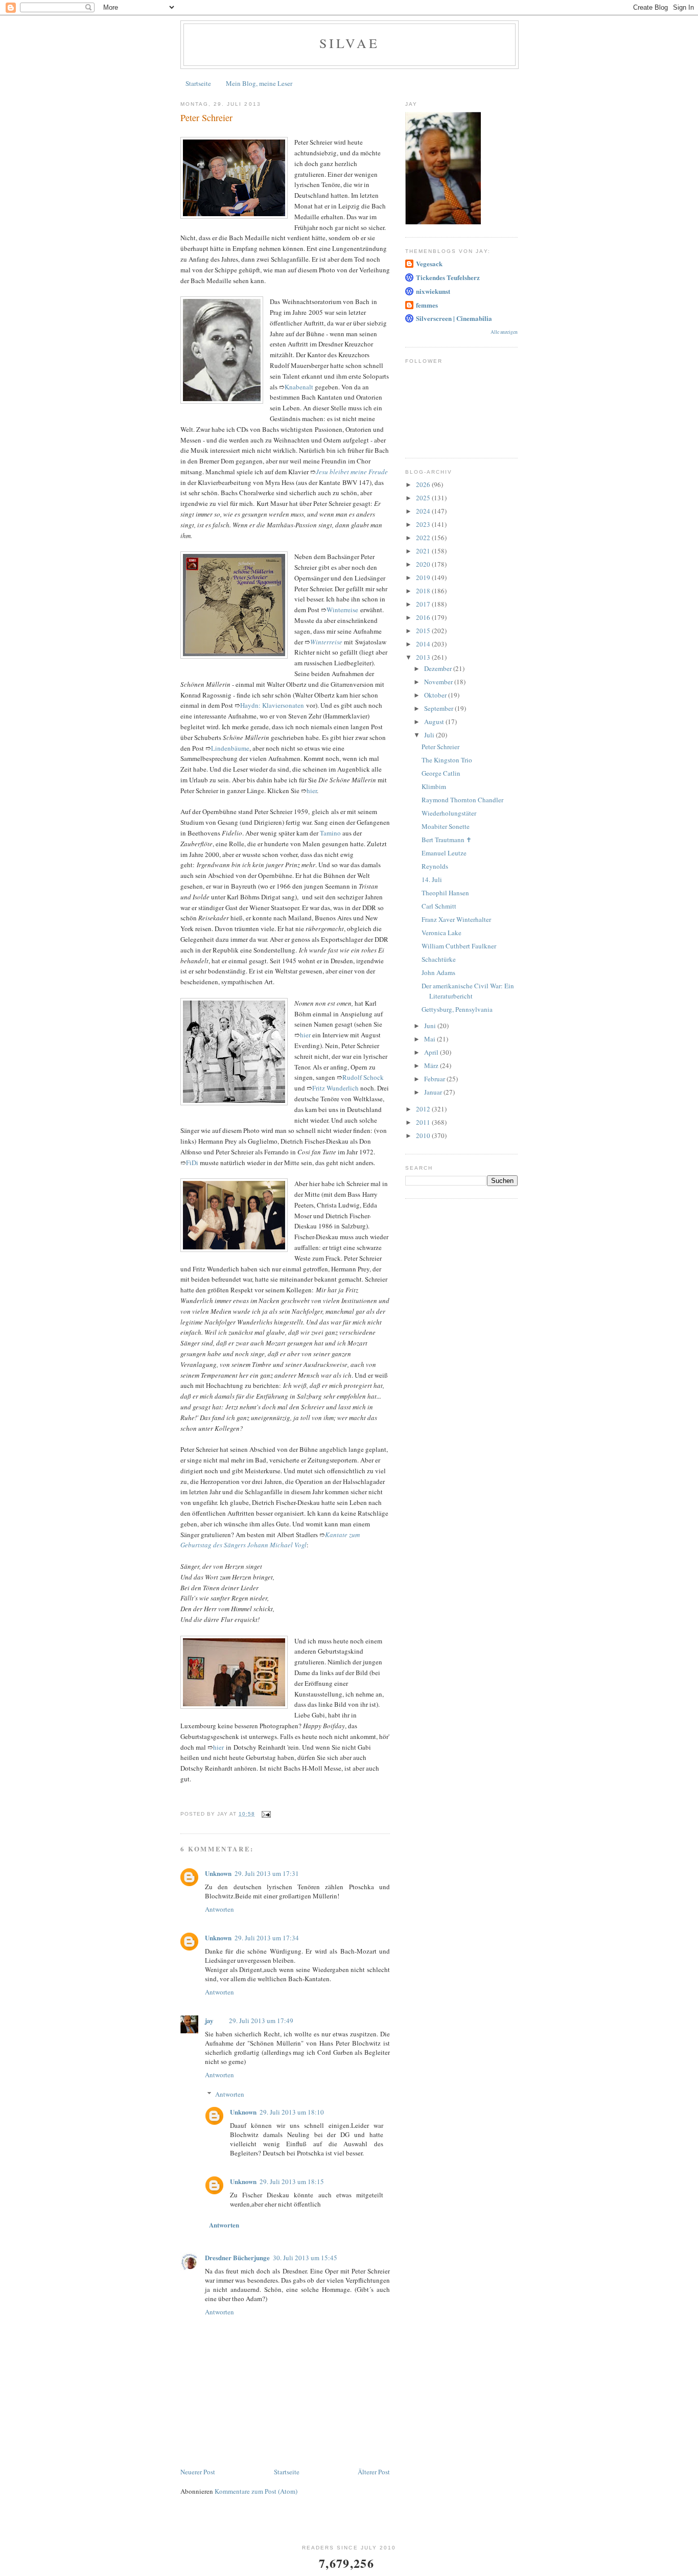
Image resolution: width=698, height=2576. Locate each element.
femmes (427, 305)
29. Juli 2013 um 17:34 (267, 1938)
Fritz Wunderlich (335, 1088)
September (439, 708)
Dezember (439, 668)
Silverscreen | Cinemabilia (454, 318)
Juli (430, 735)
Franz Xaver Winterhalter (456, 919)
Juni (431, 1026)
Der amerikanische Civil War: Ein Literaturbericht (468, 991)
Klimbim (434, 786)
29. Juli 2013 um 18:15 (292, 2182)
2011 (424, 1122)
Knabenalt (299, 387)
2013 (424, 657)
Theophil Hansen (445, 893)
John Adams (438, 972)
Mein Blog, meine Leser (259, 83)
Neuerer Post (198, 2472)
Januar (434, 1092)
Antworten (219, 1909)
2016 (424, 617)
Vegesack (429, 263)
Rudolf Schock (363, 1077)
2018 (424, 591)
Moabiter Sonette (446, 826)
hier (312, 791)
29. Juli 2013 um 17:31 (267, 1873)
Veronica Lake (441, 933)
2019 (424, 577)
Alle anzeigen (504, 332)
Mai (431, 1039)
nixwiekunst (433, 291)
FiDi (192, 1163)
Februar (435, 1079)
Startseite (198, 83)
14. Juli (432, 879)
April (432, 1052)
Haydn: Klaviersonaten (272, 705)
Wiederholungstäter (449, 813)
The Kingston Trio (447, 760)
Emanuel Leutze (444, 853)
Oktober (436, 695)
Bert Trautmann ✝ (447, 840)
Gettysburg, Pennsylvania (457, 1009)
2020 (424, 564)
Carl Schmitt (439, 906)
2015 (424, 631)
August (435, 722)
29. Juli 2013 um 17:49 (261, 2021)
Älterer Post (374, 2472)
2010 (424, 1135)
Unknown (218, 1873)
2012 (424, 1109)
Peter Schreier (440, 747)
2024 (424, 511)
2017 (424, 604)
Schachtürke (439, 959)
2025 (424, 498)
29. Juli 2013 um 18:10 (292, 2112)
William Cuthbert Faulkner (459, 946)
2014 (424, 644)
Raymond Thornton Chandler (462, 800)
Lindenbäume (230, 748)
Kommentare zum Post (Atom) (256, 2491)
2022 (424, 538)
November (439, 682)
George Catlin (441, 773)
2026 (424, 484)
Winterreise (342, 610)
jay (209, 2020)
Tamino (330, 833)
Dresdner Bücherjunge (237, 2257)
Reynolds (435, 866)
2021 (424, 551)
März (432, 1065)
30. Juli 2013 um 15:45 (305, 2258)
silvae (350, 43)
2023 (424, 524)
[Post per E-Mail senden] (266, 1814)
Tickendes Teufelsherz (448, 277)
